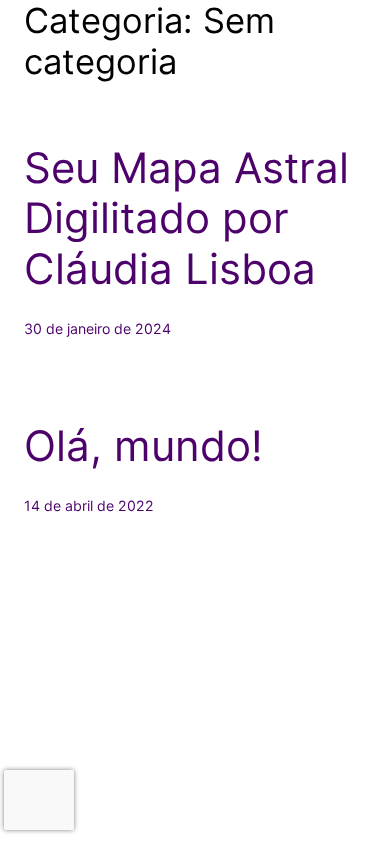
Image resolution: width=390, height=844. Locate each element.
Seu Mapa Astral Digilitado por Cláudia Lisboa (186, 218)
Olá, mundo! (143, 446)
